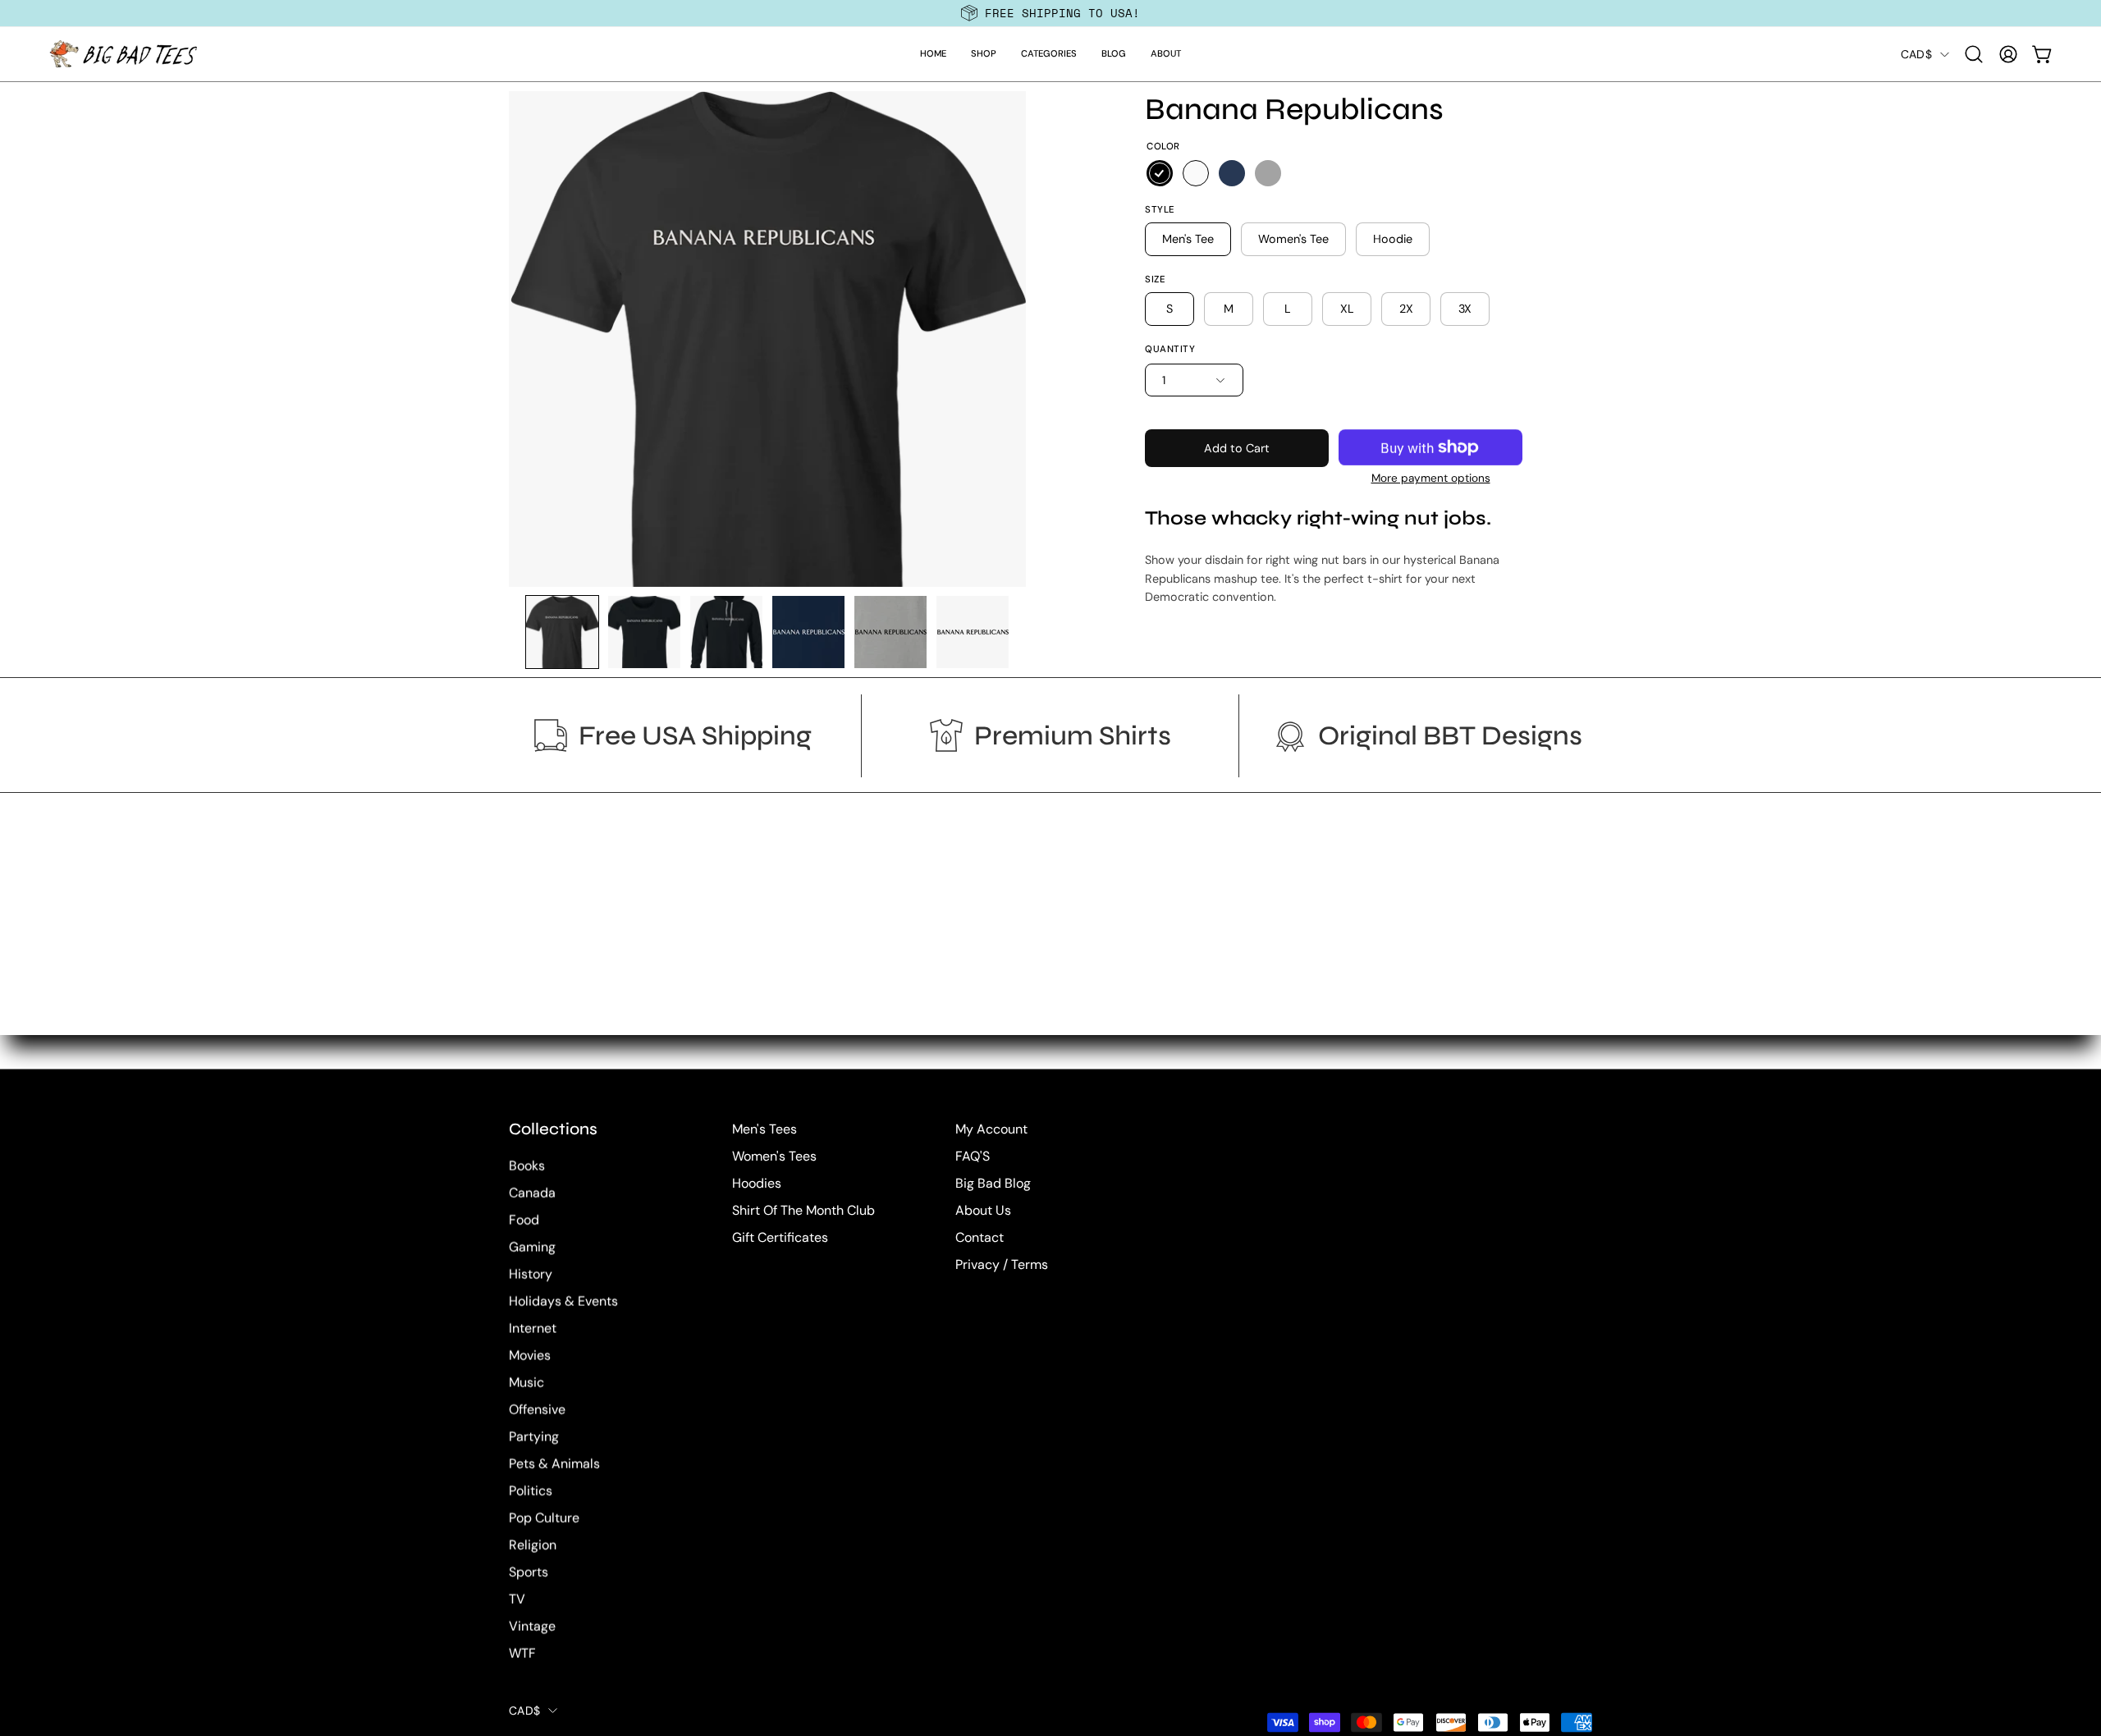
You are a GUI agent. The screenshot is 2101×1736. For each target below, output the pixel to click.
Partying (534, 1437)
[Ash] (1268, 173)
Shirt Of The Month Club (803, 1210)
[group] (1050, 13)
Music (526, 1383)
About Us (983, 1210)
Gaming (532, 1247)
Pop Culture (544, 1518)
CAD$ (1916, 54)
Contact (980, 1237)
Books (527, 1166)
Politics (531, 1491)
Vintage (532, 1626)
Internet (533, 1328)
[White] (1196, 173)
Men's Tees (764, 1129)
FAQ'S (973, 1156)
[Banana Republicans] (562, 632)
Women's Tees (774, 1156)
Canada (532, 1193)
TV (517, 1599)
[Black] (1160, 173)
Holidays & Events (563, 1301)
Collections (553, 1129)
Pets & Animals (554, 1464)
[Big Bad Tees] (123, 54)
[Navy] (1232, 173)
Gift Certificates (780, 1237)
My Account (991, 1129)
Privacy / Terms (1002, 1264)
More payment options (1431, 478)
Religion (533, 1545)
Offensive (537, 1410)
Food (524, 1220)
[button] (984, 54)
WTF (522, 1654)
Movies (530, 1356)
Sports (529, 1572)
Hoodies (757, 1183)
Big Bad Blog (993, 1183)
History (531, 1274)
